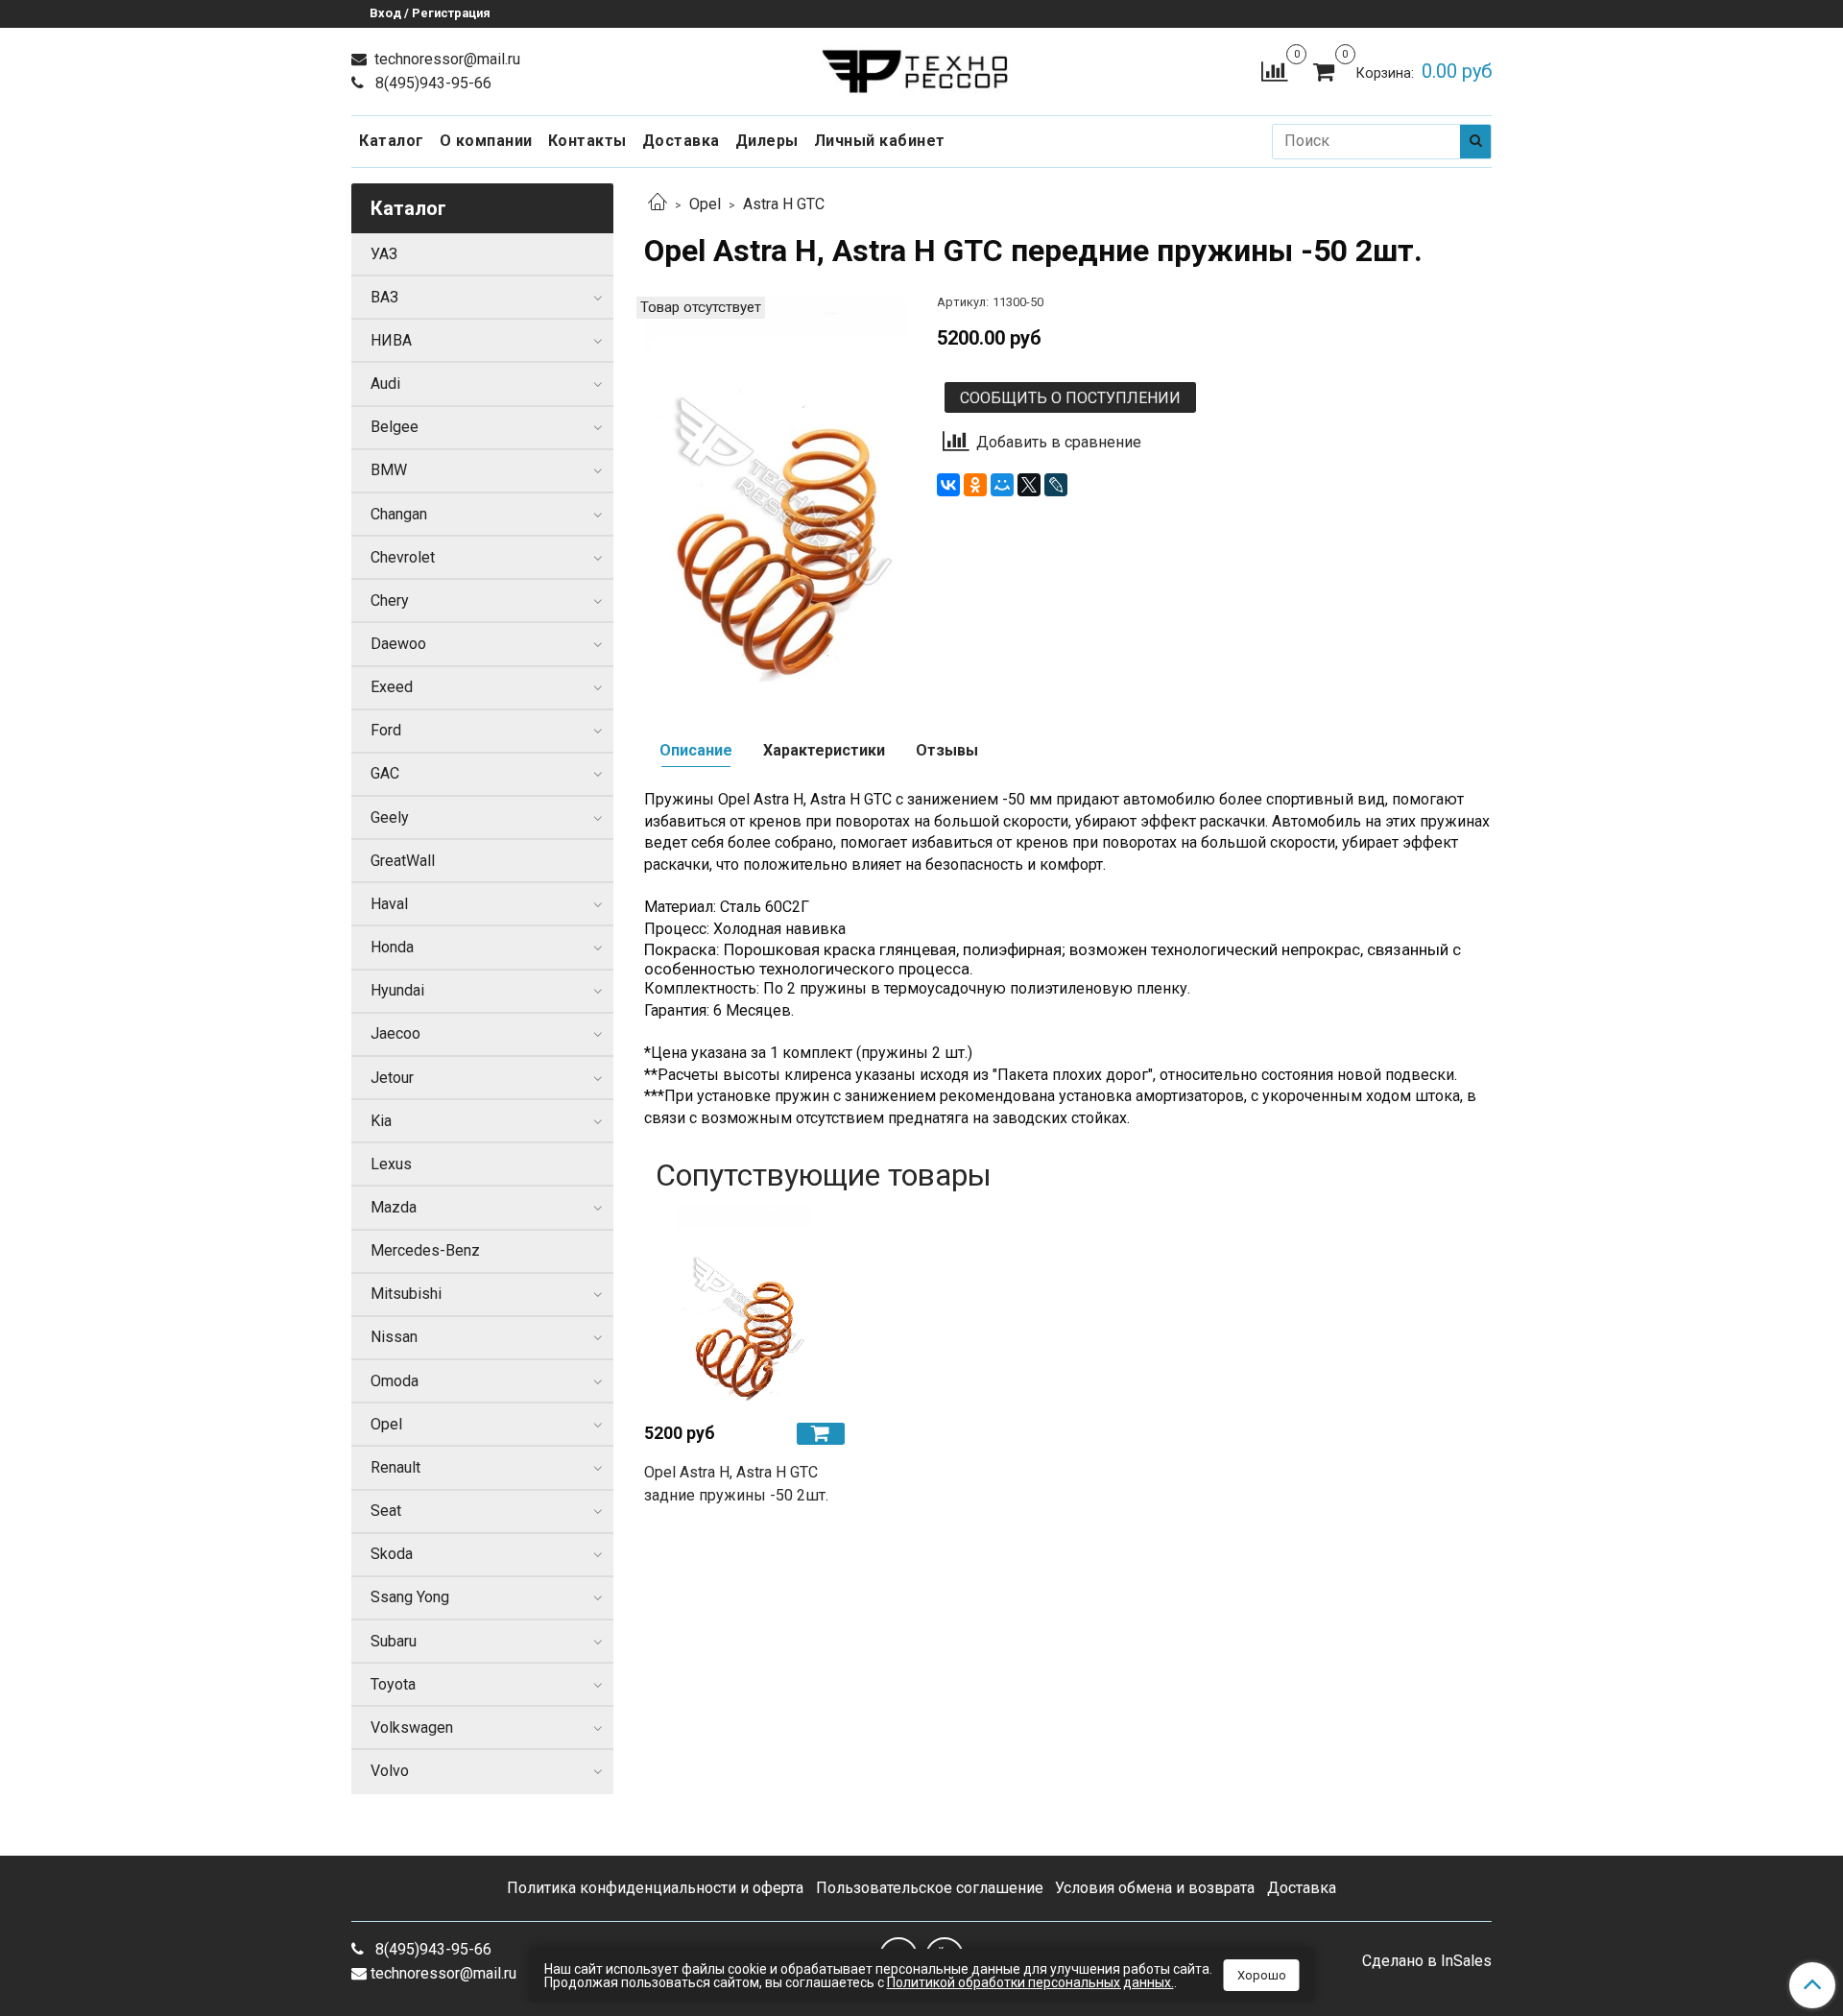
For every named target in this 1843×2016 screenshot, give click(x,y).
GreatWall (403, 861)
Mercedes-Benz (425, 1250)
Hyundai (397, 990)
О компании (486, 141)
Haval (389, 904)
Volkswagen (412, 1728)
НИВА (391, 340)
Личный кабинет (880, 141)
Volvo (390, 1771)
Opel (705, 204)
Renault (395, 1467)
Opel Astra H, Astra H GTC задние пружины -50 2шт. (736, 1484)
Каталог (392, 141)
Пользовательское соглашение (930, 1888)
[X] (1029, 485)
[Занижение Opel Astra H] (775, 492)
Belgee (395, 427)
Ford (386, 730)
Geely (390, 817)
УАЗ (384, 254)
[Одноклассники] (975, 485)
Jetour (392, 1078)
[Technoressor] (922, 67)
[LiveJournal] (1056, 485)
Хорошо (1262, 1975)
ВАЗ (384, 297)
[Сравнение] (1274, 71)
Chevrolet (403, 557)
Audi (385, 384)
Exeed (392, 687)
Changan (399, 514)
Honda (392, 947)
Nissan (394, 1337)
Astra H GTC (784, 204)
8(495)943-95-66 (431, 83)
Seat (386, 1511)
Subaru (394, 1641)
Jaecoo (395, 1033)
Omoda (395, 1381)
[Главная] (658, 204)
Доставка (681, 141)
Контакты (587, 141)
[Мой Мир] (1002, 485)
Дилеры (767, 141)
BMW (389, 470)
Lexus (391, 1164)
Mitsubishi (406, 1294)
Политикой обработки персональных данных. (1030, 1982)
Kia (381, 1121)
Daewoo (398, 644)
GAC (385, 773)
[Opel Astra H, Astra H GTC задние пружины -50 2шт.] (744, 1306)
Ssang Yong (410, 1597)
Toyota (393, 1684)
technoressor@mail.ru (445, 59)
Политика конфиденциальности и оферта (655, 1888)
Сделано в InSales (1427, 1961)
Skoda (392, 1554)
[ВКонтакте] (948, 485)
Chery (390, 600)
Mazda (394, 1207)
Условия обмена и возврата (1155, 1888)
